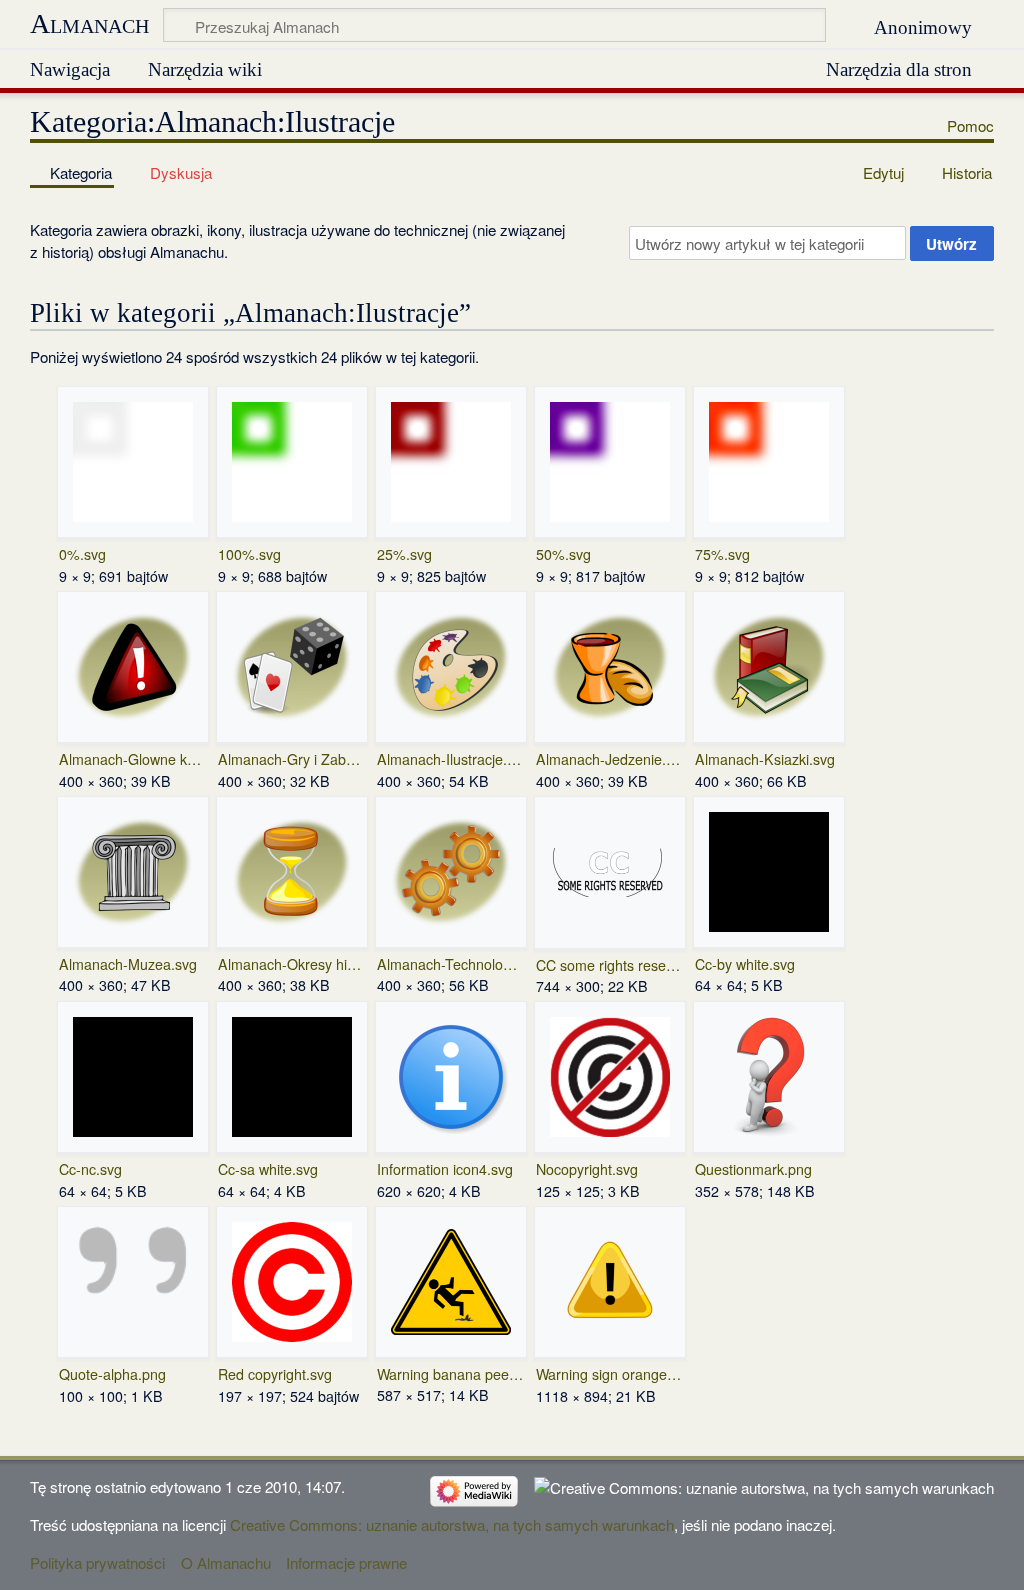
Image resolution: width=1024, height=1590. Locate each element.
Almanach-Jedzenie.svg (609, 759)
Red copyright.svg (275, 1374)
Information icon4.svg (445, 1169)
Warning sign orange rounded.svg (609, 1374)
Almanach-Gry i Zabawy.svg (291, 759)
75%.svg (722, 554)
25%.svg (404, 554)
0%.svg (82, 554)
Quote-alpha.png (112, 1374)
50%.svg (563, 554)
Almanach (89, 23)
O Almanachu (226, 1562)
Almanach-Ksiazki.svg (765, 759)
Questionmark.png (753, 1169)
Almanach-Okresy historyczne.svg (291, 964)
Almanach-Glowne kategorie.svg (132, 759)
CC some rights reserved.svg (609, 965)
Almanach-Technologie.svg (450, 964)
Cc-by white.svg (745, 964)
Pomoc (970, 126)
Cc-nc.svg (90, 1169)
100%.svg (249, 554)
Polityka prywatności (97, 1562)
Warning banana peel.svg (450, 1374)
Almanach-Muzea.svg (128, 964)
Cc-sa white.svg (268, 1169)
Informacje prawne (346, 1562)
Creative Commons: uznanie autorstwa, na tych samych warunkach (452, 1524)
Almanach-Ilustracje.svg (450, 759)
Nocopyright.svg (587, 1169)
